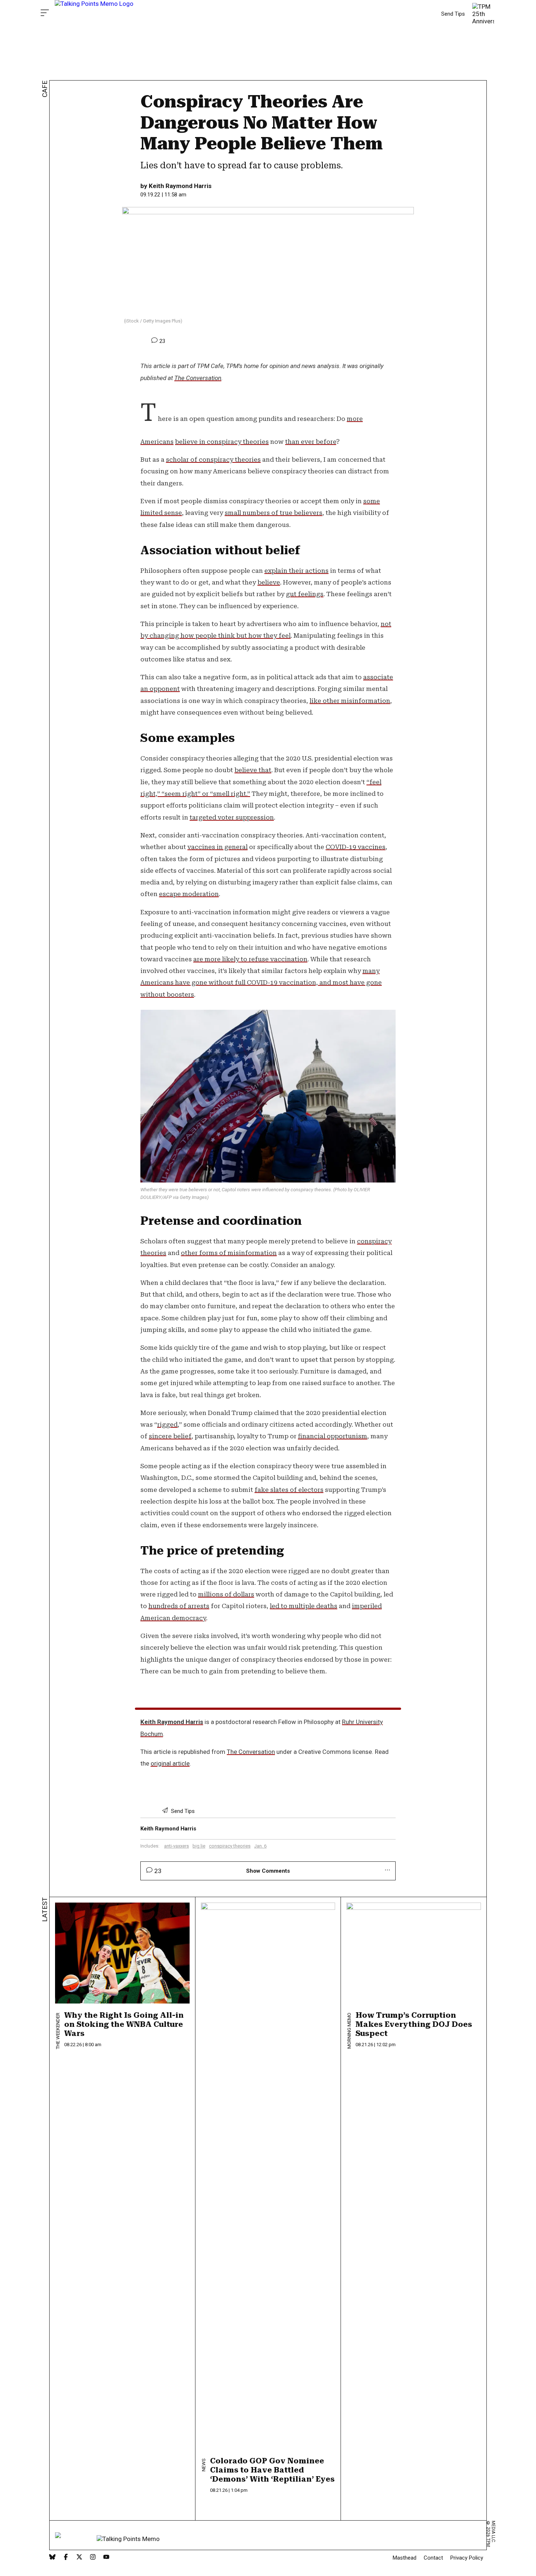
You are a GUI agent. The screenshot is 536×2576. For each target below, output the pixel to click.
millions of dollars (226, 1594)
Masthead (405, 2558)
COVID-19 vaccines (356, 847)
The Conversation (198, 378)
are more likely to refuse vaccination (250, 959)
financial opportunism (333, 1436)
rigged (167, 1424)
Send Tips (453, 14)
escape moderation (189, 894)
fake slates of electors (289, 1490)
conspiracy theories (230, 1846)
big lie (199, 1846)
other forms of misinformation (229, 1253)
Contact (433, 2558)
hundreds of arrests (179, 1606)
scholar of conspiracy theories (213, 460)
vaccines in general (217, 847)
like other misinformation (350, 701)
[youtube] (106, 2558)
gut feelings (305, 594)
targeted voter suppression (232, 817)
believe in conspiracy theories (222, 442)
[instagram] (93, 2558)
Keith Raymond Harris (180, 186)
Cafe (45, 89)
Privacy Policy (467, 2558)
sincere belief (170, 1436)
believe (269, 582)
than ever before (311, 442)
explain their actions (296, 571)
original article (170, 1763)
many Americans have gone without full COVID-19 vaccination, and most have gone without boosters (261, 983)
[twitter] (79, 2558)
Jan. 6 (260, 1846)
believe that (253, 770)
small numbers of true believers (273, 513)
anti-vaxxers (176, 1846)
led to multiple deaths (304, 1606)
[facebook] (66, 2558)
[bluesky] (52, 2558)
